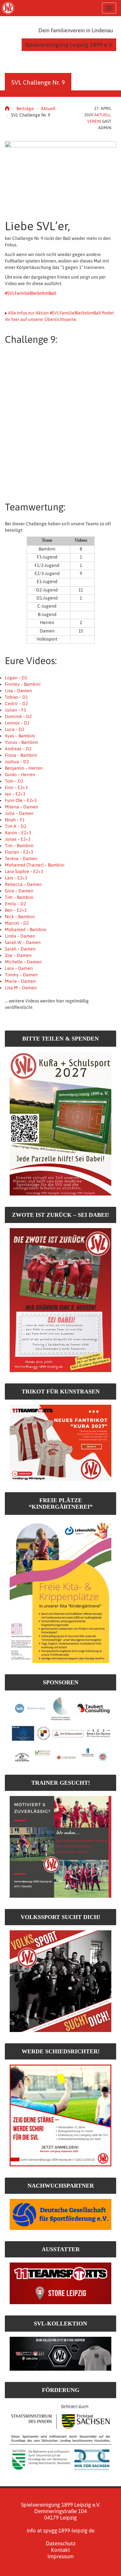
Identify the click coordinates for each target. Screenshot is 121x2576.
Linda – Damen (20, 936)
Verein (94, 121)
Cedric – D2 (16, 703)
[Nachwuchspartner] (60, 2214)
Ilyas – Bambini (20, 736)
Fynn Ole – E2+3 (21, 800)
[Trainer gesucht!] (60, 1847)
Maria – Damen (20, 981)
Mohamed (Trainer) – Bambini (35, 865)
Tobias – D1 (16, 697)
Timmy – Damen (21, 975)
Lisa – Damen (18, 691)
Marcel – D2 (17, 923)
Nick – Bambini (20, 917)
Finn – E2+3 (16, 787)
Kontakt (60, 2550)
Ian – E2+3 (15, 794)
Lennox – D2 (17, 723)
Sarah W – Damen (23, 942)
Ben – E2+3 (16, 910)
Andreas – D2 (18, 749)
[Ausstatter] (60, 2283)
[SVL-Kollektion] (60, 2353)
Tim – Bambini (19, 846)
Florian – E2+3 (19, 852)
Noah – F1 (15, 820)
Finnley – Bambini (23, 684)
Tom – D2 (14, 781)
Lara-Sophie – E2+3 (24, 871)
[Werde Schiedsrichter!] (60, 2115)
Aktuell (48, 108)
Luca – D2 (15, 729)
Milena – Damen (21, 807)
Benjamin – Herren (24, 768)
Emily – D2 (15, 904)
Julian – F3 (15, 710)
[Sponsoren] (60, 1729)
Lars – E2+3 (16, 878)
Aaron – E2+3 (18, 833)
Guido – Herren (20, 775)
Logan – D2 (16, 678)
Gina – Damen (19, 891)
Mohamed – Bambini (26, 929)
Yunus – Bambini (21, 742)
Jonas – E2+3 (18, 839)
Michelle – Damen (23, 962)
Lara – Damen (19, 968)
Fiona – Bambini (21, 755)
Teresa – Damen (21, 858)
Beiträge (25, 108)
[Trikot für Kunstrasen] (60, 1442)
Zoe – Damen (18, 955)
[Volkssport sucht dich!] (60, 1981)
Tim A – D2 (15, 826)
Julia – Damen (19, 813)
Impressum (60, 2556)
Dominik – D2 (18, 716)
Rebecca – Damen (23, 884)
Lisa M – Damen (21, 988)
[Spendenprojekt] (60, 1123)
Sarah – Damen (20, 949)
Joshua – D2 (17, 762)
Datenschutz (61, 2543)
